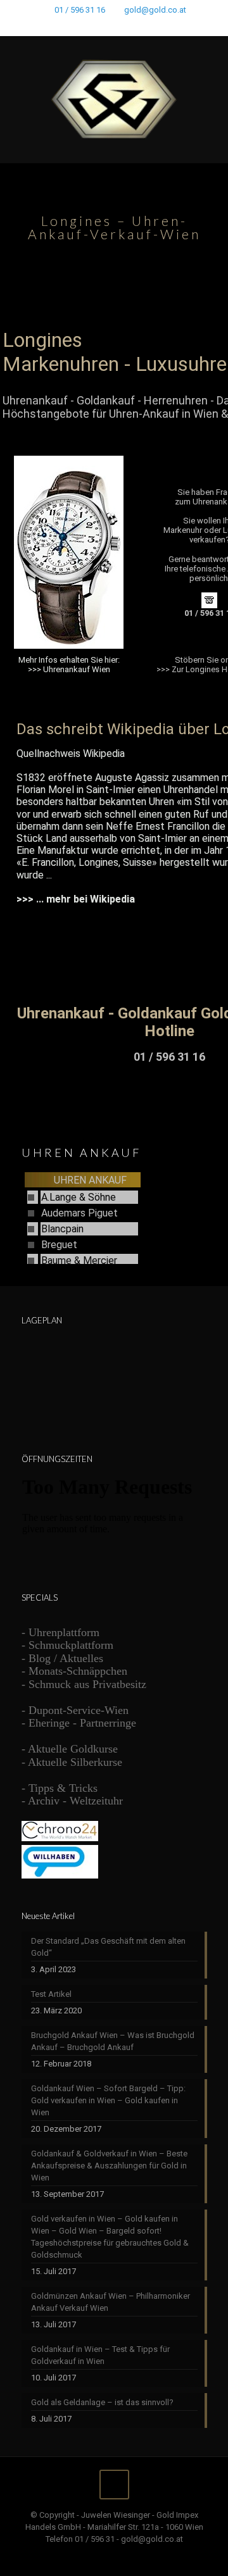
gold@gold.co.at (155, 10)
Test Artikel (51, 1994)
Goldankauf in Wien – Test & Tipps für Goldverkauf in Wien (100, 2355)
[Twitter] (98, 26)
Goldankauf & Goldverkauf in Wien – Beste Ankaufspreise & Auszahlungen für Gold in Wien (109, 2166)
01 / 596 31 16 (80, 10)
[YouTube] (114, 26)
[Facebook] (81, 26)
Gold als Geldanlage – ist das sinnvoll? (102, 2402)
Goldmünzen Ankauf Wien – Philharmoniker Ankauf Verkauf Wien (111, 2302)
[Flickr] (131, 26)
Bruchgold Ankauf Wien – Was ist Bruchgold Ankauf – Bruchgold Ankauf (113, 2041)
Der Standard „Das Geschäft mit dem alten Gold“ (108, 1947)
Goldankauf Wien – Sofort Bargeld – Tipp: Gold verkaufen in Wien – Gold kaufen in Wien (108, 2100)
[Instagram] (147, 26)
